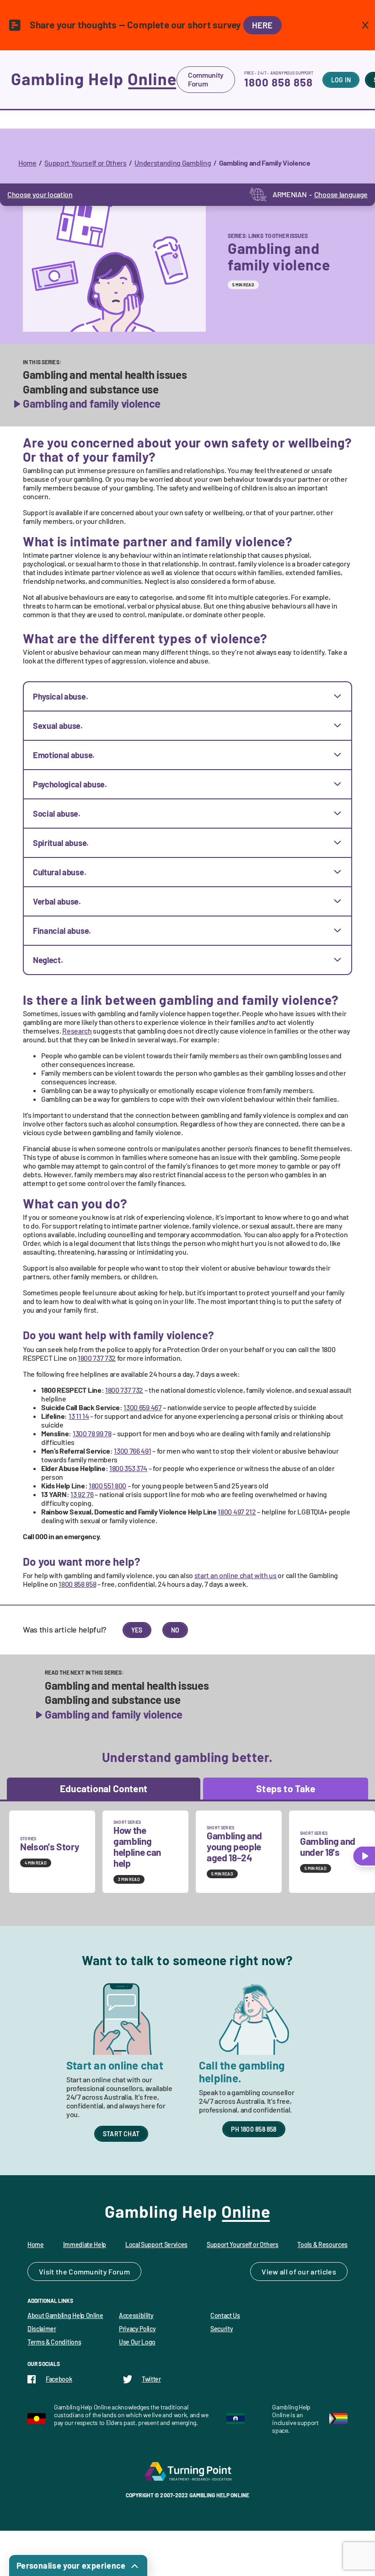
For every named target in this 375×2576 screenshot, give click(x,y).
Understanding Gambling (173, 163)
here (262, 25)
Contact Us (225, 2315)
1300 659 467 (142, 1407)
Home (27, 163)
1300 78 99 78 (92, 1433)
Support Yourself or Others (86, 163)
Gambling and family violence (92, 404)
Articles (323, 2272)
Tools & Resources (322, 2245)
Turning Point (187, 2471)
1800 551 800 (107, 1485)
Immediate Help (85, 2245)
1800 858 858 (279, 82)
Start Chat (121, 2134)
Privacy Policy (137, 2329)
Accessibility (136, 2315)
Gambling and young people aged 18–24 (234, 1846)
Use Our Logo (137, 2342)
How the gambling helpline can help (137, 1846)
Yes (137, 1630)
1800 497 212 (237, 1512)
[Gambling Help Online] (94, 80)
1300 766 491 (132, 1451)
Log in (341, 80)
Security (222, 2329)
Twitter (151, 2379)
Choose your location (40, 194)
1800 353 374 (128, 1468)
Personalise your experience (71, 2565)
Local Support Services (156, 2245)
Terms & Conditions (54, 2342)
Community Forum (206, 79)
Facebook (59, 2379)
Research (77, 1031)
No (175, 1630)
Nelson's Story (50, 1846)
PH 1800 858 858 (254, 2129)
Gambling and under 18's (328, 1846)
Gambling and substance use (91, 389)
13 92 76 (82, 1494)
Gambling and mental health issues (105, 375)
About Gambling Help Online (65, 2315)
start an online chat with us (236, 1575)
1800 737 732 (97, 1358)
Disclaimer (42, 2329)
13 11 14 (79, 1416)
